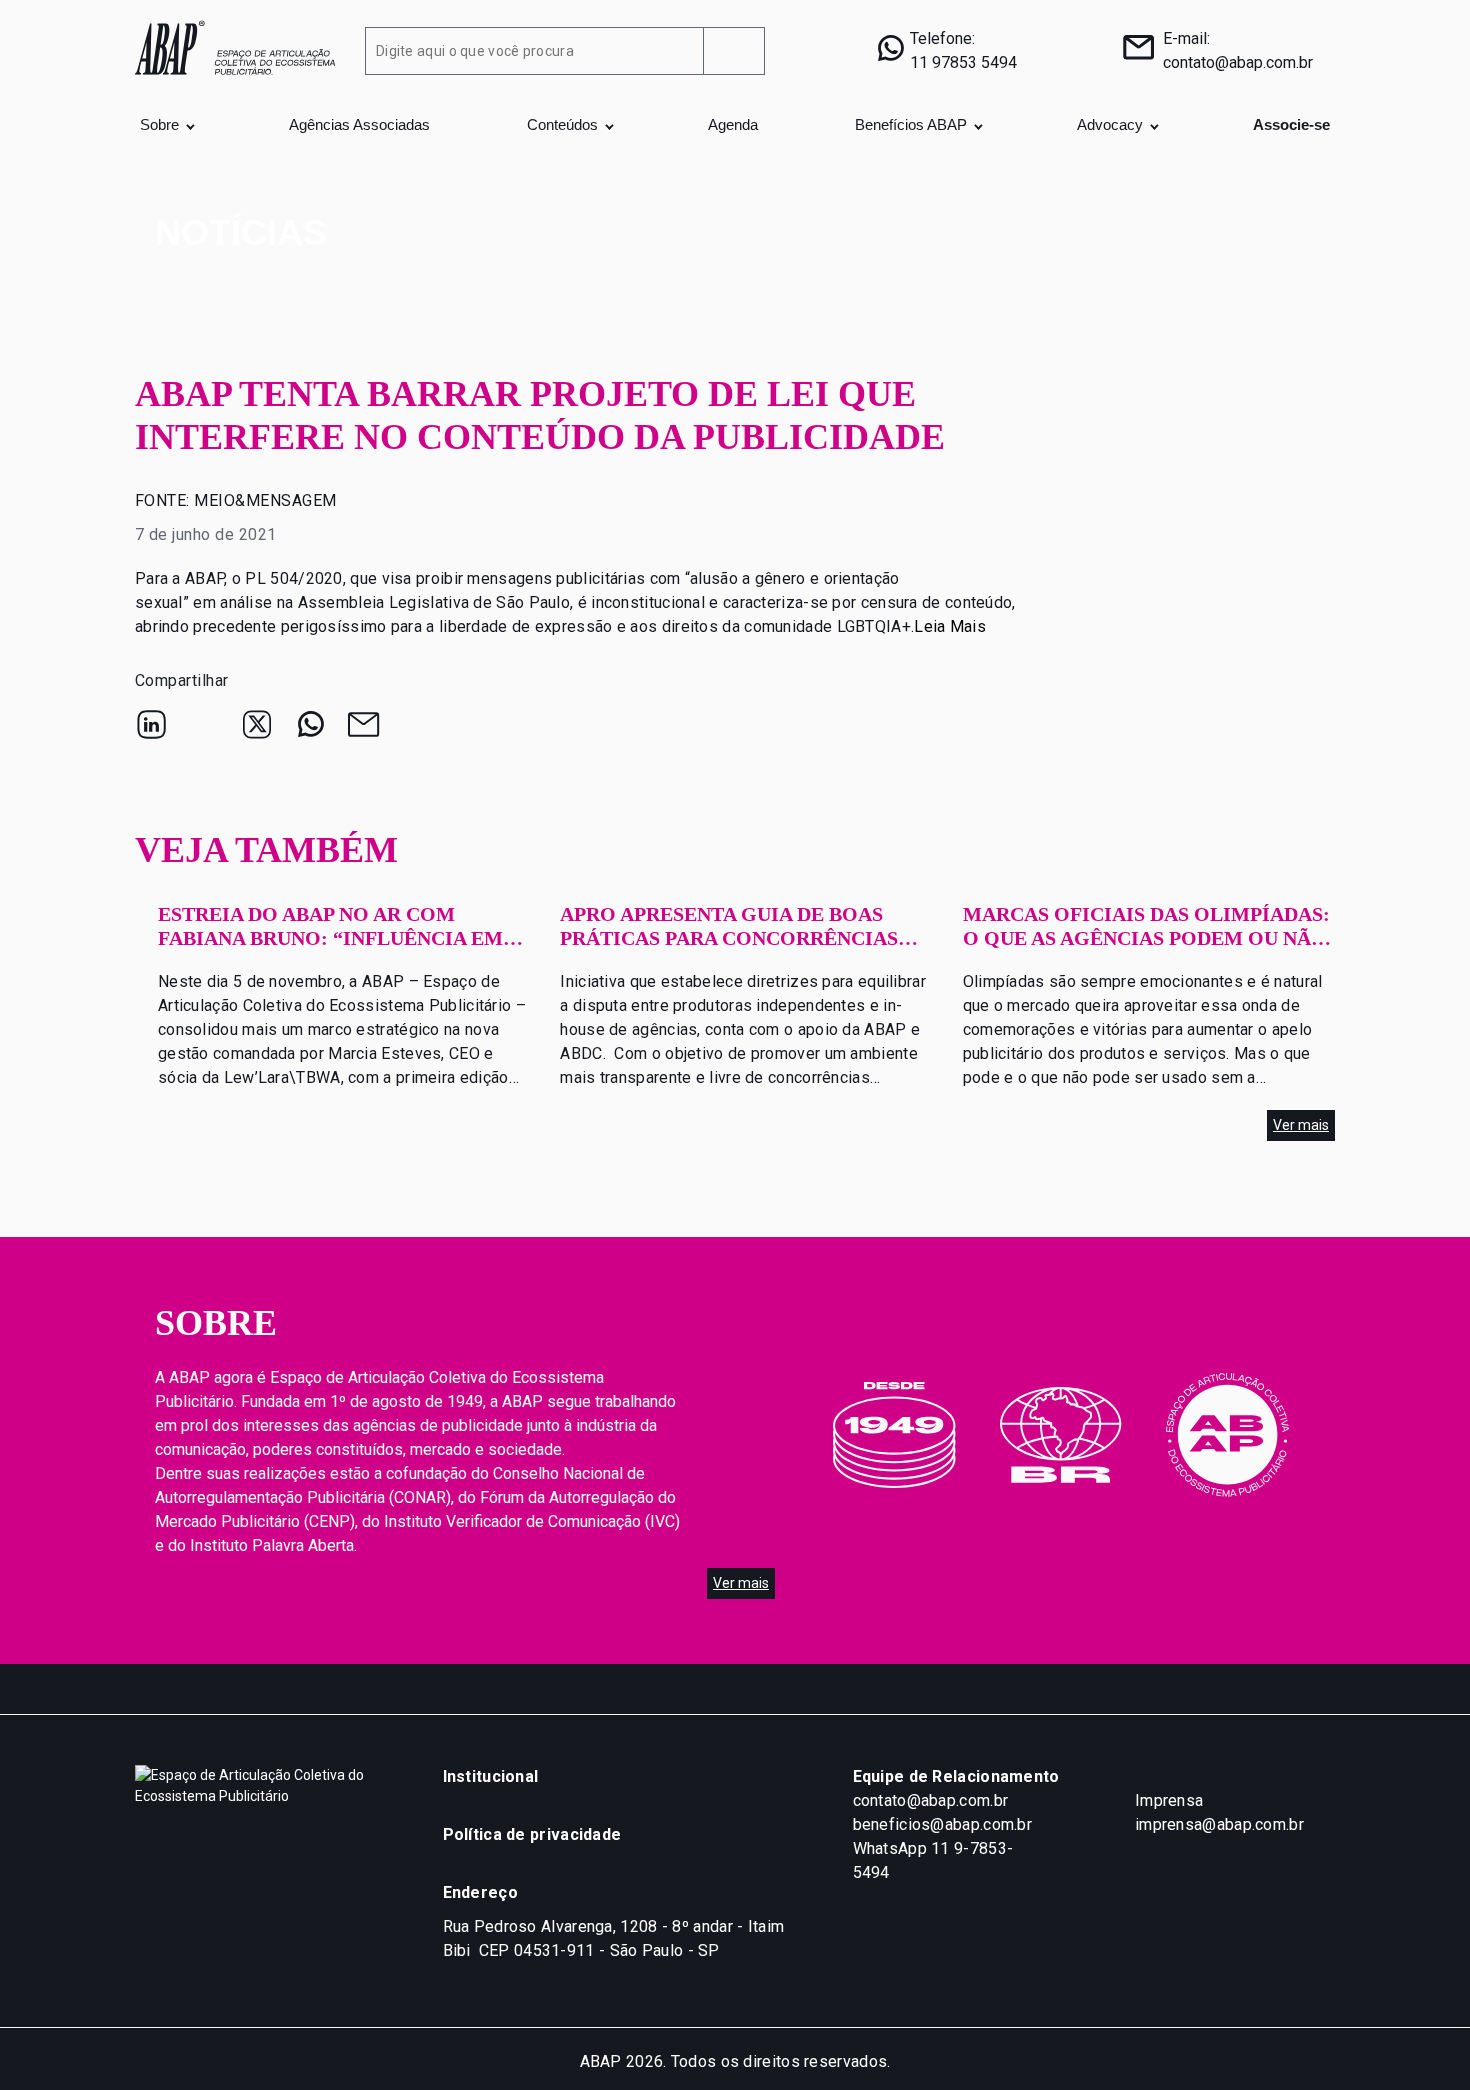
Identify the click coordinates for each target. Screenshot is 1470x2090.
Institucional (491, 1776)
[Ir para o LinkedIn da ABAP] (600, 1689)
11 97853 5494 (963, 62)
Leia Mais (950, 626)
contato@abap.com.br (1238, 62)
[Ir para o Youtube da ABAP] (840, 1689)
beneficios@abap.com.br (943, 1824)
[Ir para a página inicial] (235, 46)
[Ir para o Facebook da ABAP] (760, 1689)
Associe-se (1291, 124)
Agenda (733, 124)
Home (174, 188)
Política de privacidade (532, 1834)
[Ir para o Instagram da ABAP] (680, 1689)
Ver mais (1301, 1125)
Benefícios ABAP (911, 124)
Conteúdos (562, 124)
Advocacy (1110, 124)
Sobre (159, 124)
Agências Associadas (359, 124)
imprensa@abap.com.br (1219, 1824)
